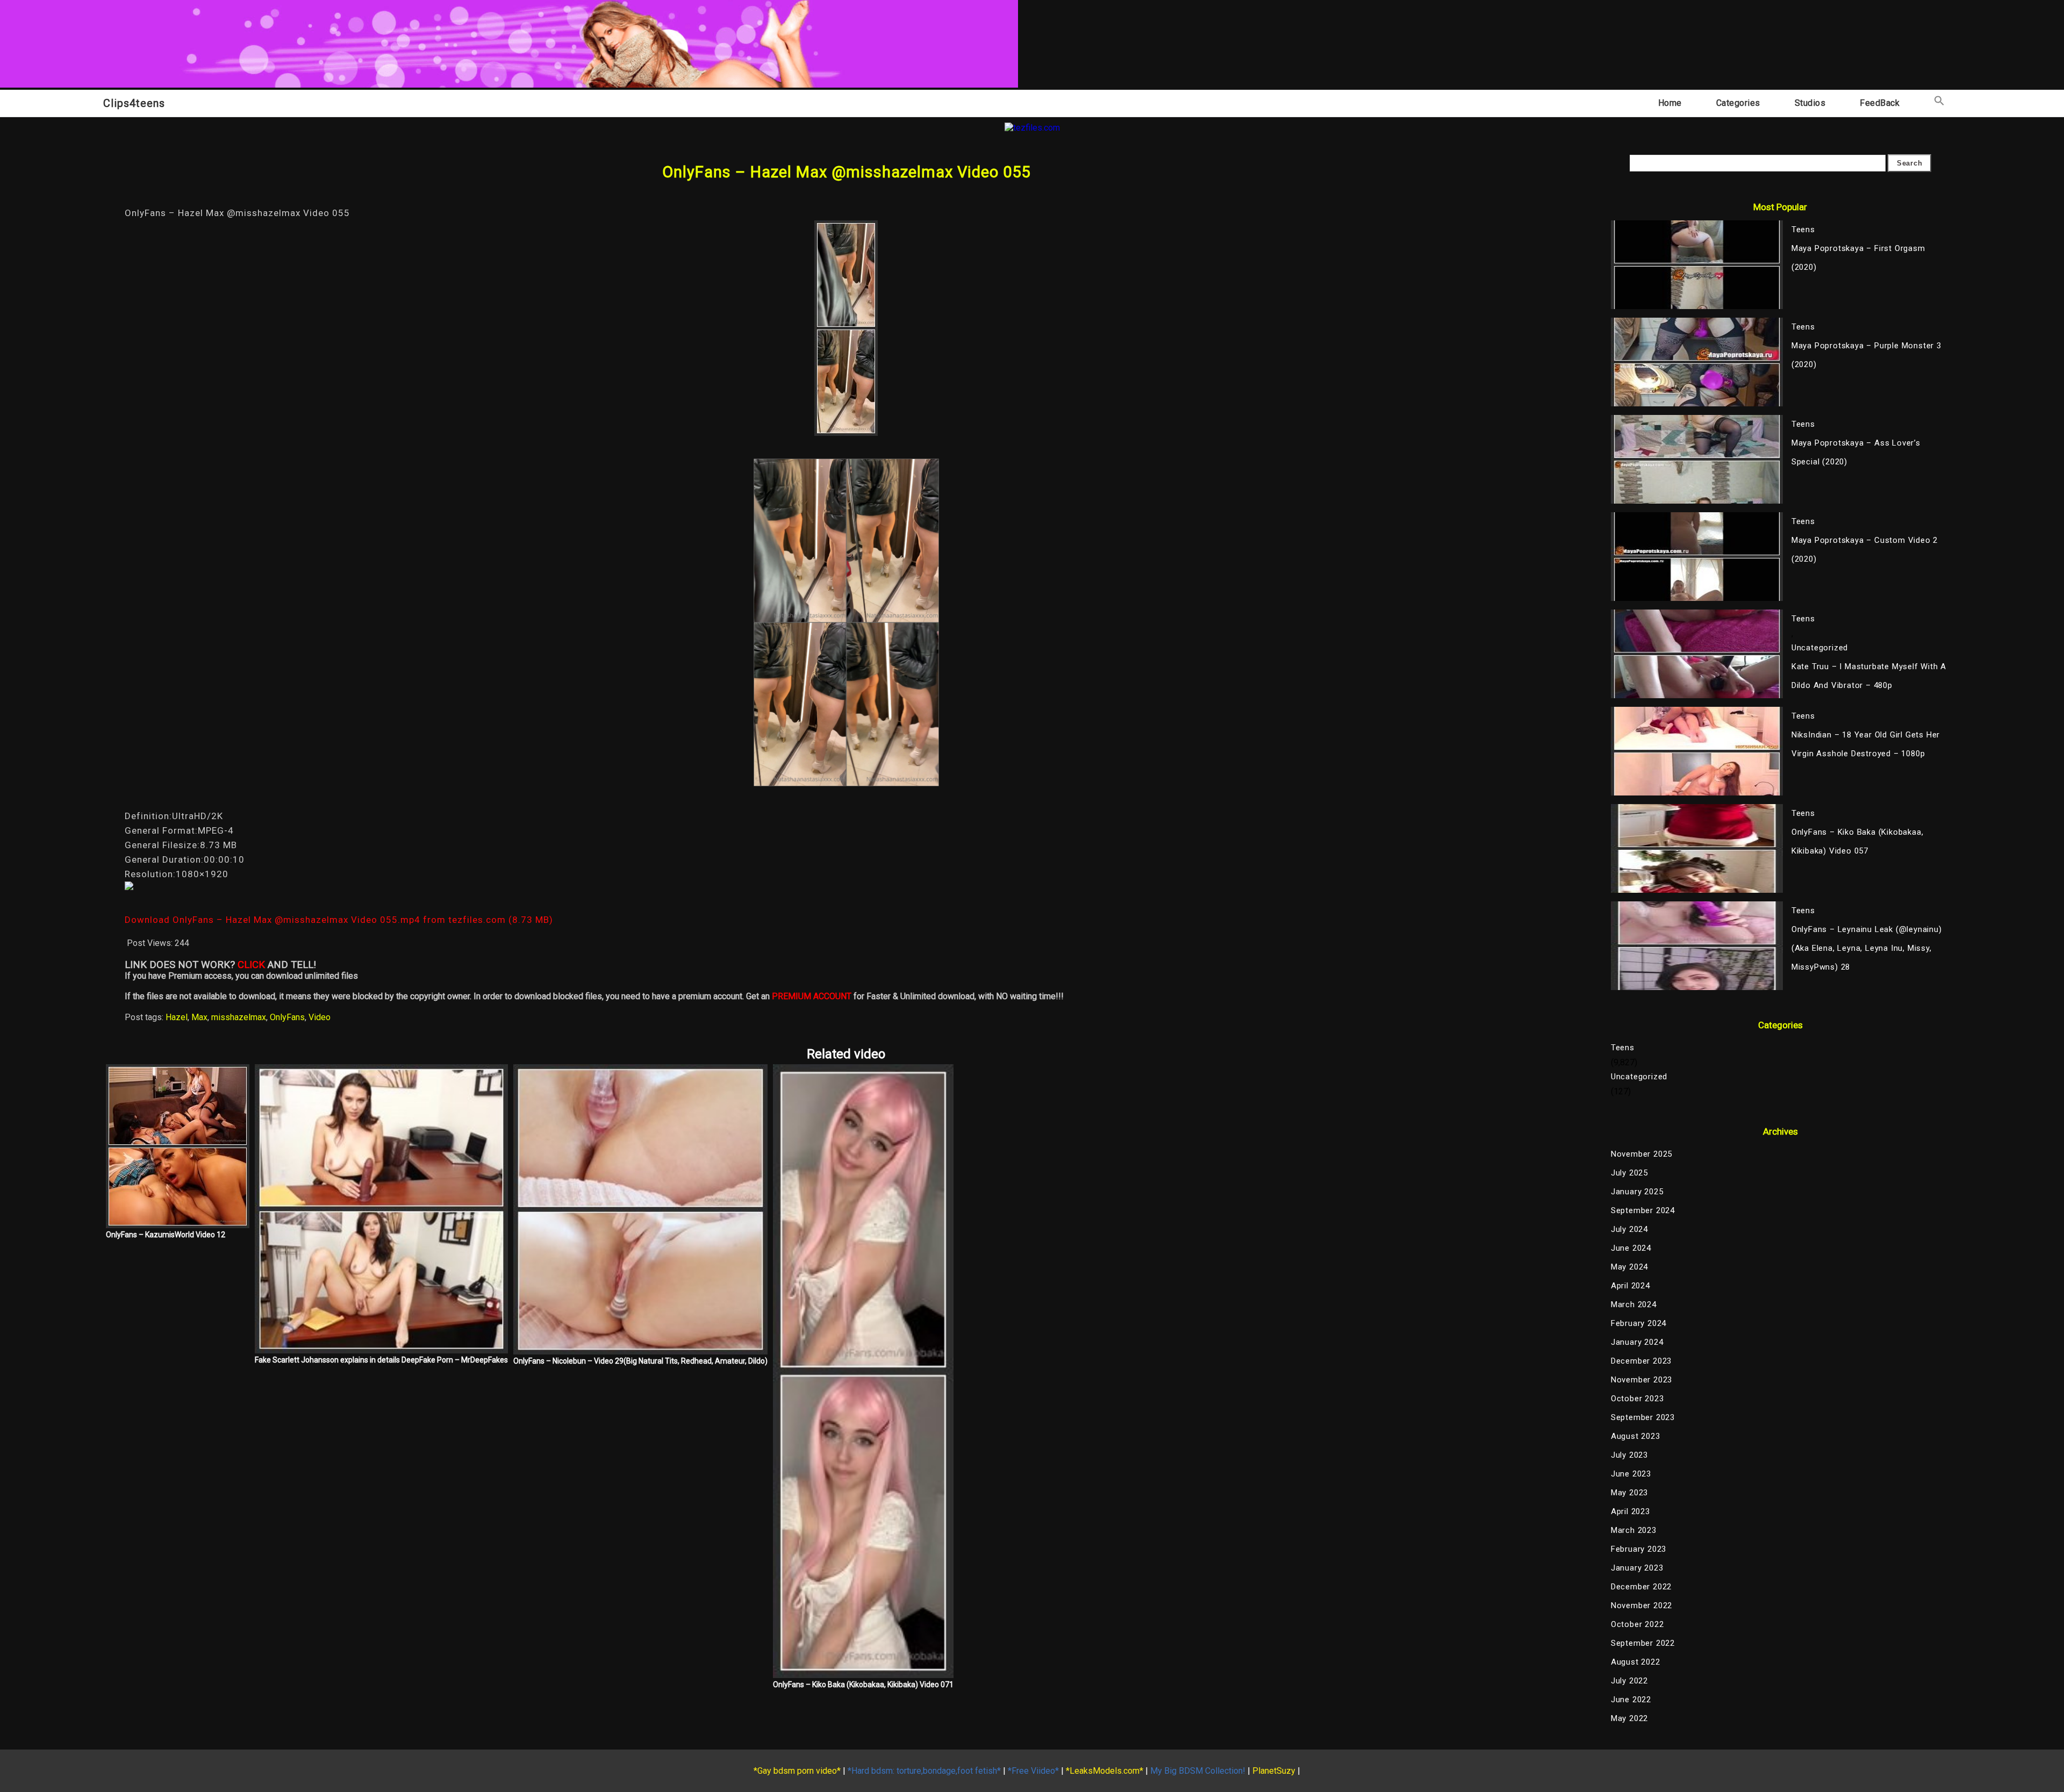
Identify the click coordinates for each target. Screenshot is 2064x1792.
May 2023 (1629, 1493)
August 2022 (1636, 1662)
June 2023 (1631, 1474)
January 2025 (1637, 1192)
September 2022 (1643, 1643)
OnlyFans (287, 1017)
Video (320, 1017)
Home (1670, 103)
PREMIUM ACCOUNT (812, 996)
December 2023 (1641, 1361)
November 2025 (1642, 1154)
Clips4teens (134, 103)
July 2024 (1629, 1229)
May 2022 (1629, 1718)
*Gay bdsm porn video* (797, 1771)
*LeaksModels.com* (1105, 1771)
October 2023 (1637, 1399)
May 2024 (1629, 1267)
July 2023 (1629, 1455)
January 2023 (1637, 1568)
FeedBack (1880, 103)
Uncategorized (1639, 1077)
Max (199, 1017)
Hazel (177, 1017)
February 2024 (1639, 1323)
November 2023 (1642, 1380)
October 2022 (1637, 1624)
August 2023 (1636, 1436)
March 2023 (1634, 1530)
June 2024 (1631, 1248)
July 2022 (1629, 1681)
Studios (1810, 103)
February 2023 (1639, 1549)
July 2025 (1629, 1173)
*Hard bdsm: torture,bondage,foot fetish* (924, 1771)
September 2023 (1643, 1417)
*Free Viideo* (1033, 1771)
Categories (1738, 103)
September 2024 (1643, 1210)
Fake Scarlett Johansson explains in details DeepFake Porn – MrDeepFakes (381, 1360)
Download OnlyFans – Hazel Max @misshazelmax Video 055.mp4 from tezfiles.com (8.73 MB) (339, 920)
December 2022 (1641, 1587)
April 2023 (1631, 1511)
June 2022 (1631, 1700)
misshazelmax (239, 1017)
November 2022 (1642, 1605)
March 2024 (1634, 1304)
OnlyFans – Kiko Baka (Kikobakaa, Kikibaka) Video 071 (863, 1685)
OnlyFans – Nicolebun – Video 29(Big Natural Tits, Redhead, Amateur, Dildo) (640, 1361)
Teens (1623, 1048)
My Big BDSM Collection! (1198, 1771)
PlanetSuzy (1274, 1771)
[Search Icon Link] (1939, 103)
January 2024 (1637, 1342)
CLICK (251, 965)
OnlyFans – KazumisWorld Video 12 (166, 1235)
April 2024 (1631, 1286)
